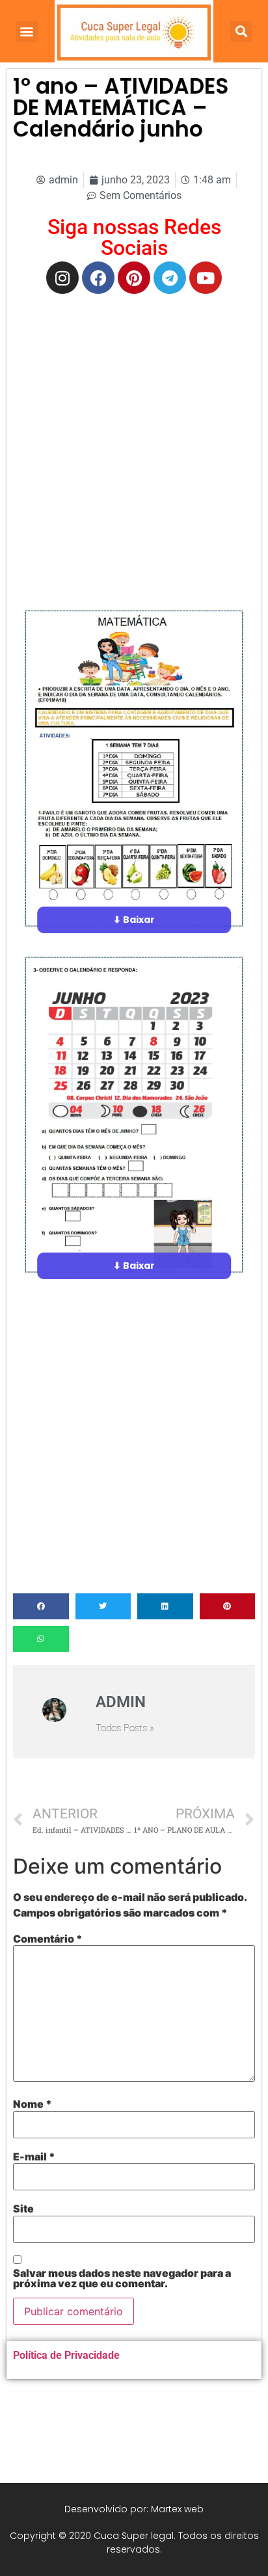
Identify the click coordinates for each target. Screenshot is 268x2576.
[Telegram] (170, 278)
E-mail (34, 2157)
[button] (27, 32)
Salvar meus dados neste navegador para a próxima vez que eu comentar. (122, 2278)
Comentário (48, 1939)
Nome (33, 2104)
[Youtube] (206, 278)
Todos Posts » (125, 1728)
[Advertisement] (134, 441)
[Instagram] (62, 278)
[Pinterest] (134, 278)
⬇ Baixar (134, 920)
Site (23, 2209)
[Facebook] (98, 278)
